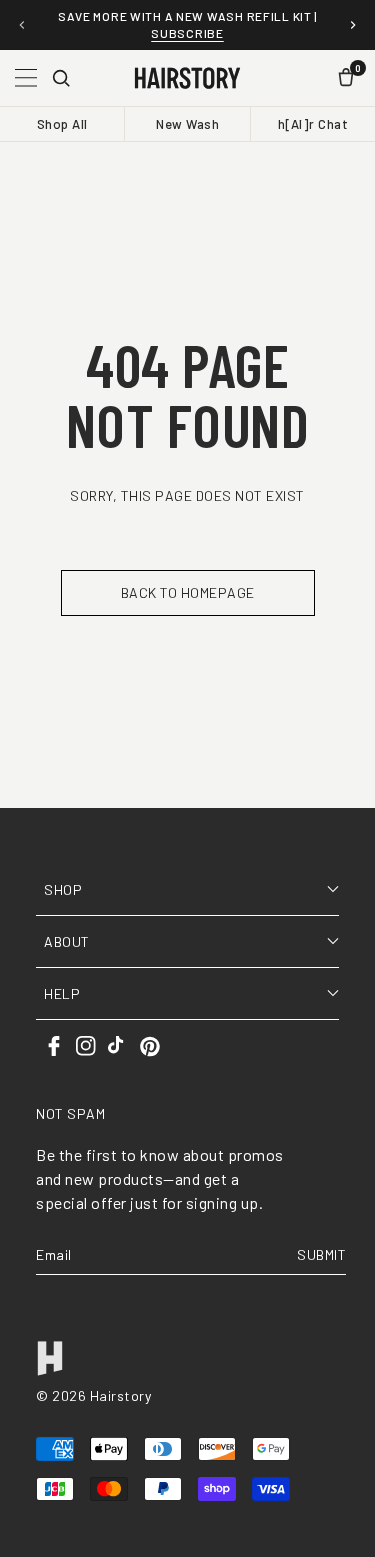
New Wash (187, 124)
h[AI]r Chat (313, 124)
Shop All (62, 124)
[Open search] (61, 78)
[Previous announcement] (22, 25)
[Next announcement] (353, 25)
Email (54, 1254)
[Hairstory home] (187, 78)
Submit (321, 1254)
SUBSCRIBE (187, 33)
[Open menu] (26, 78)
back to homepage (188, 592)
